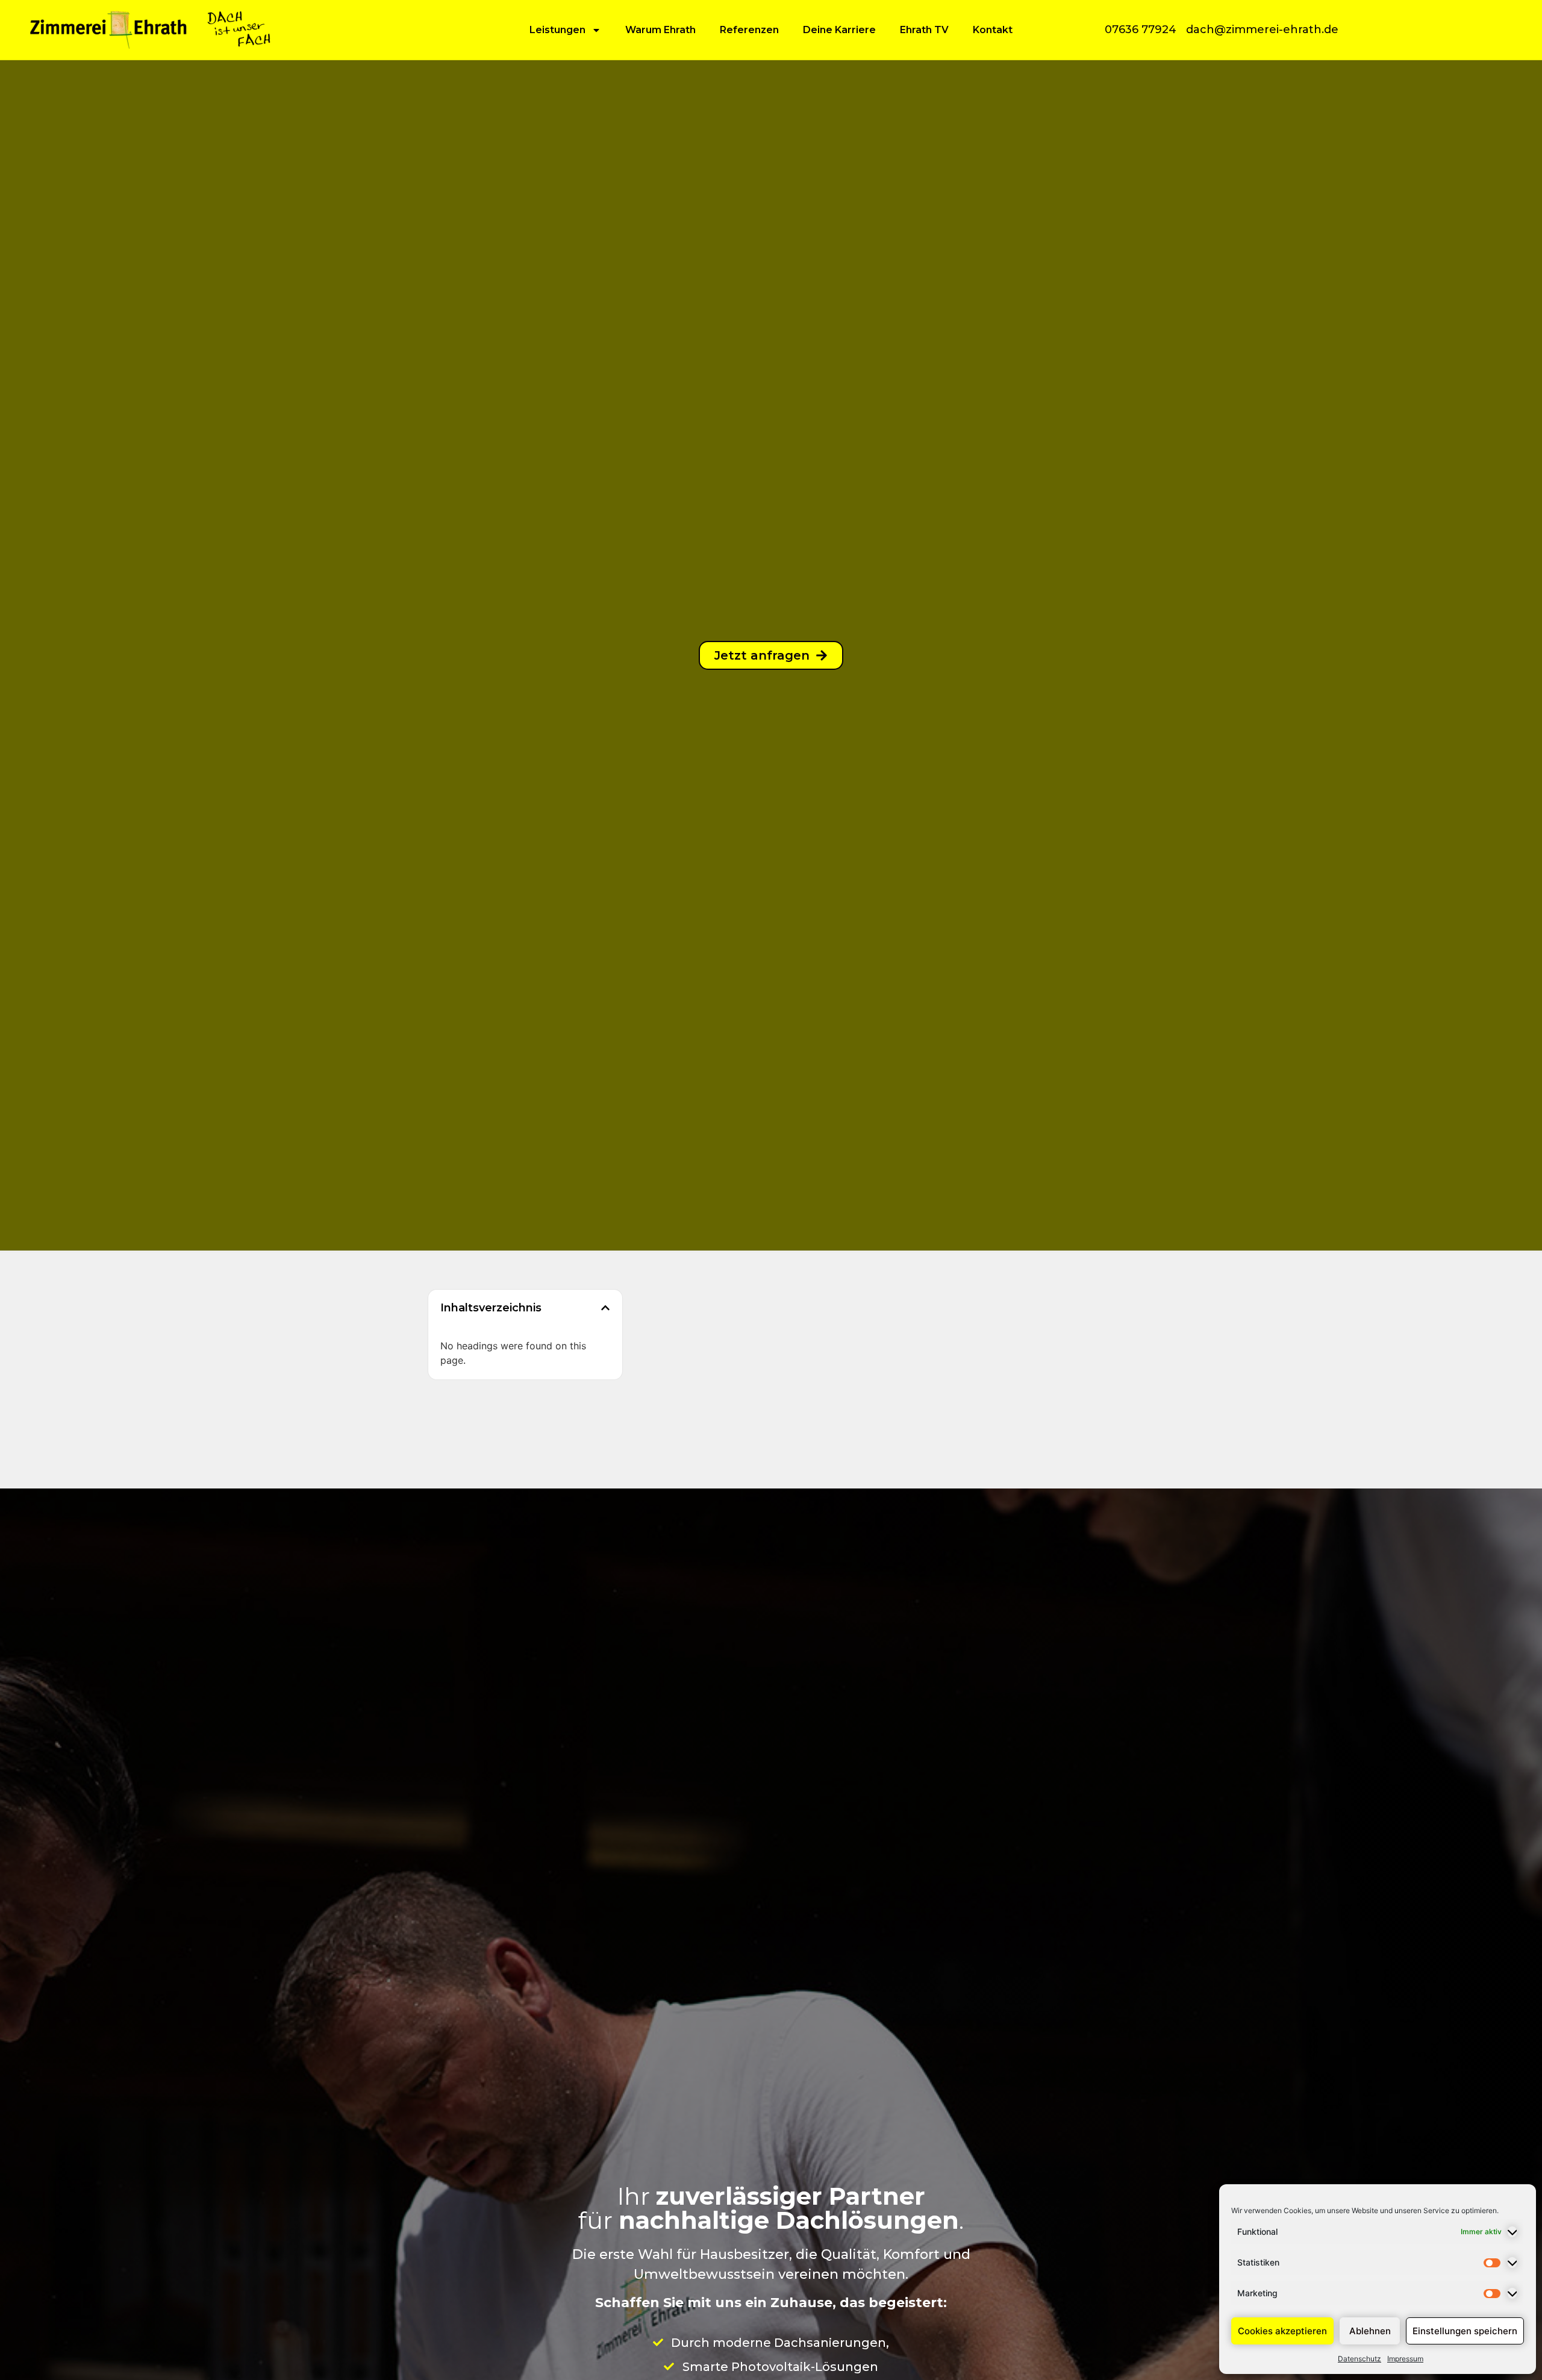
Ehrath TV (924, 30)
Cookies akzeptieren (1282, 2331)
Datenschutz (1359, 2359)
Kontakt (993, 30)
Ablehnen (1370, 2331)
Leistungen (557, 30)
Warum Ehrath (660, 30)
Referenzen (749, 30)
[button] (605, 1308)
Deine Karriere (839, 30)
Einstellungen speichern (1465, 2331)
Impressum (1405, 2359)
